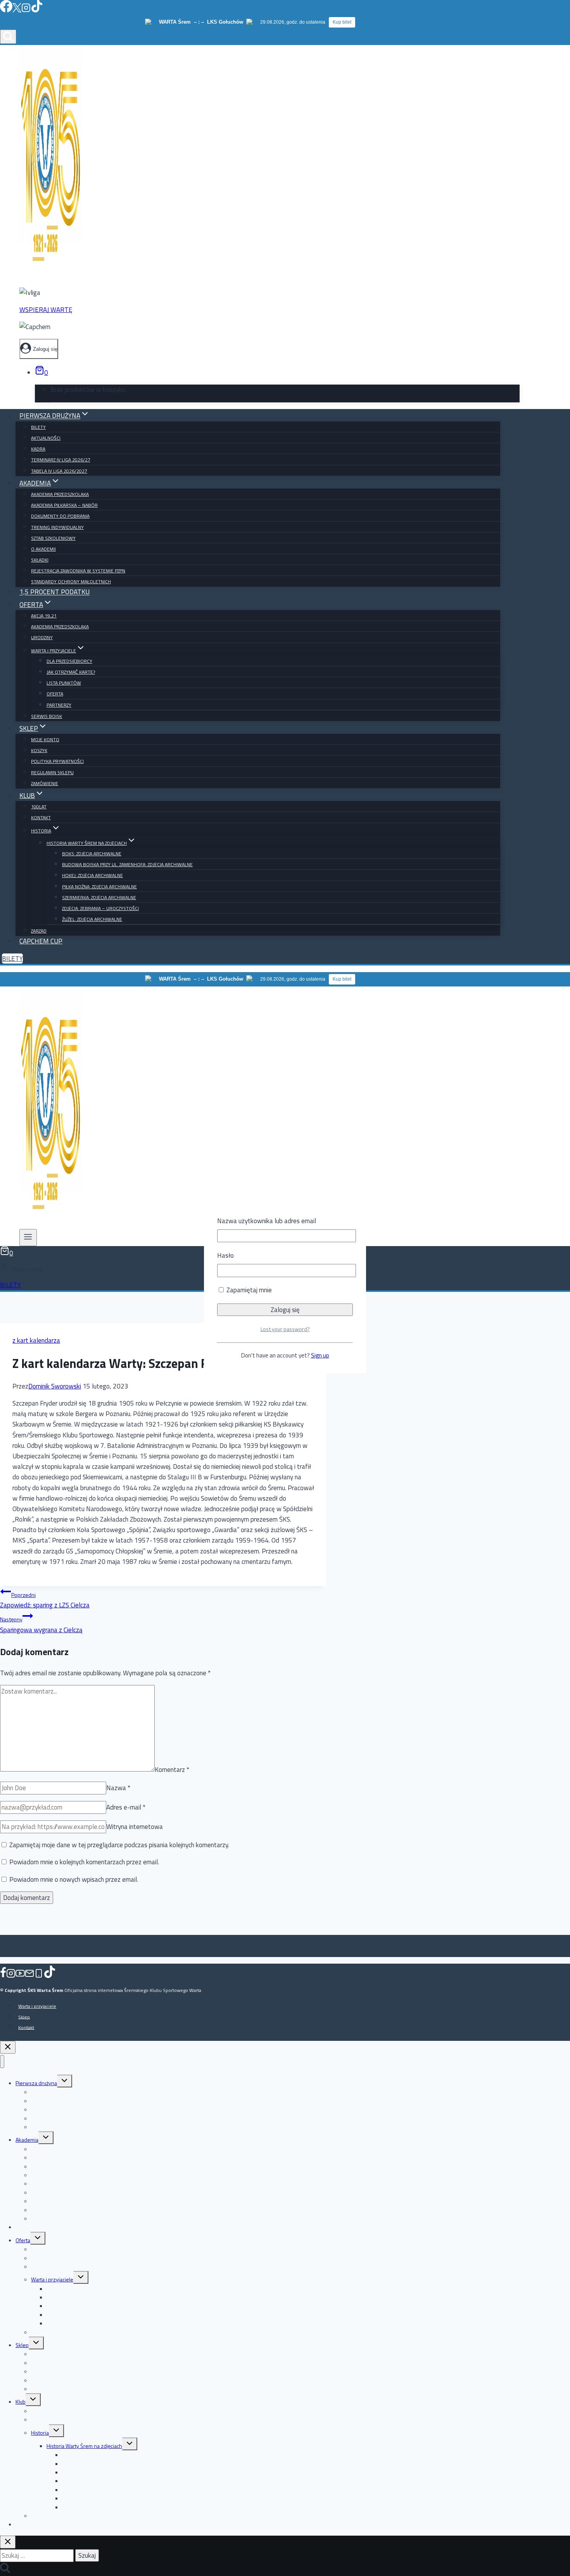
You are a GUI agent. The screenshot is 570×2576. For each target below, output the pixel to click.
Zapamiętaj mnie (248, 1290)
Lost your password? (285, 1329)
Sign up (320, 1355)
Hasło (225, 1255)
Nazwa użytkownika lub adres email (267, 1221)
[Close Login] (8, 2047)
